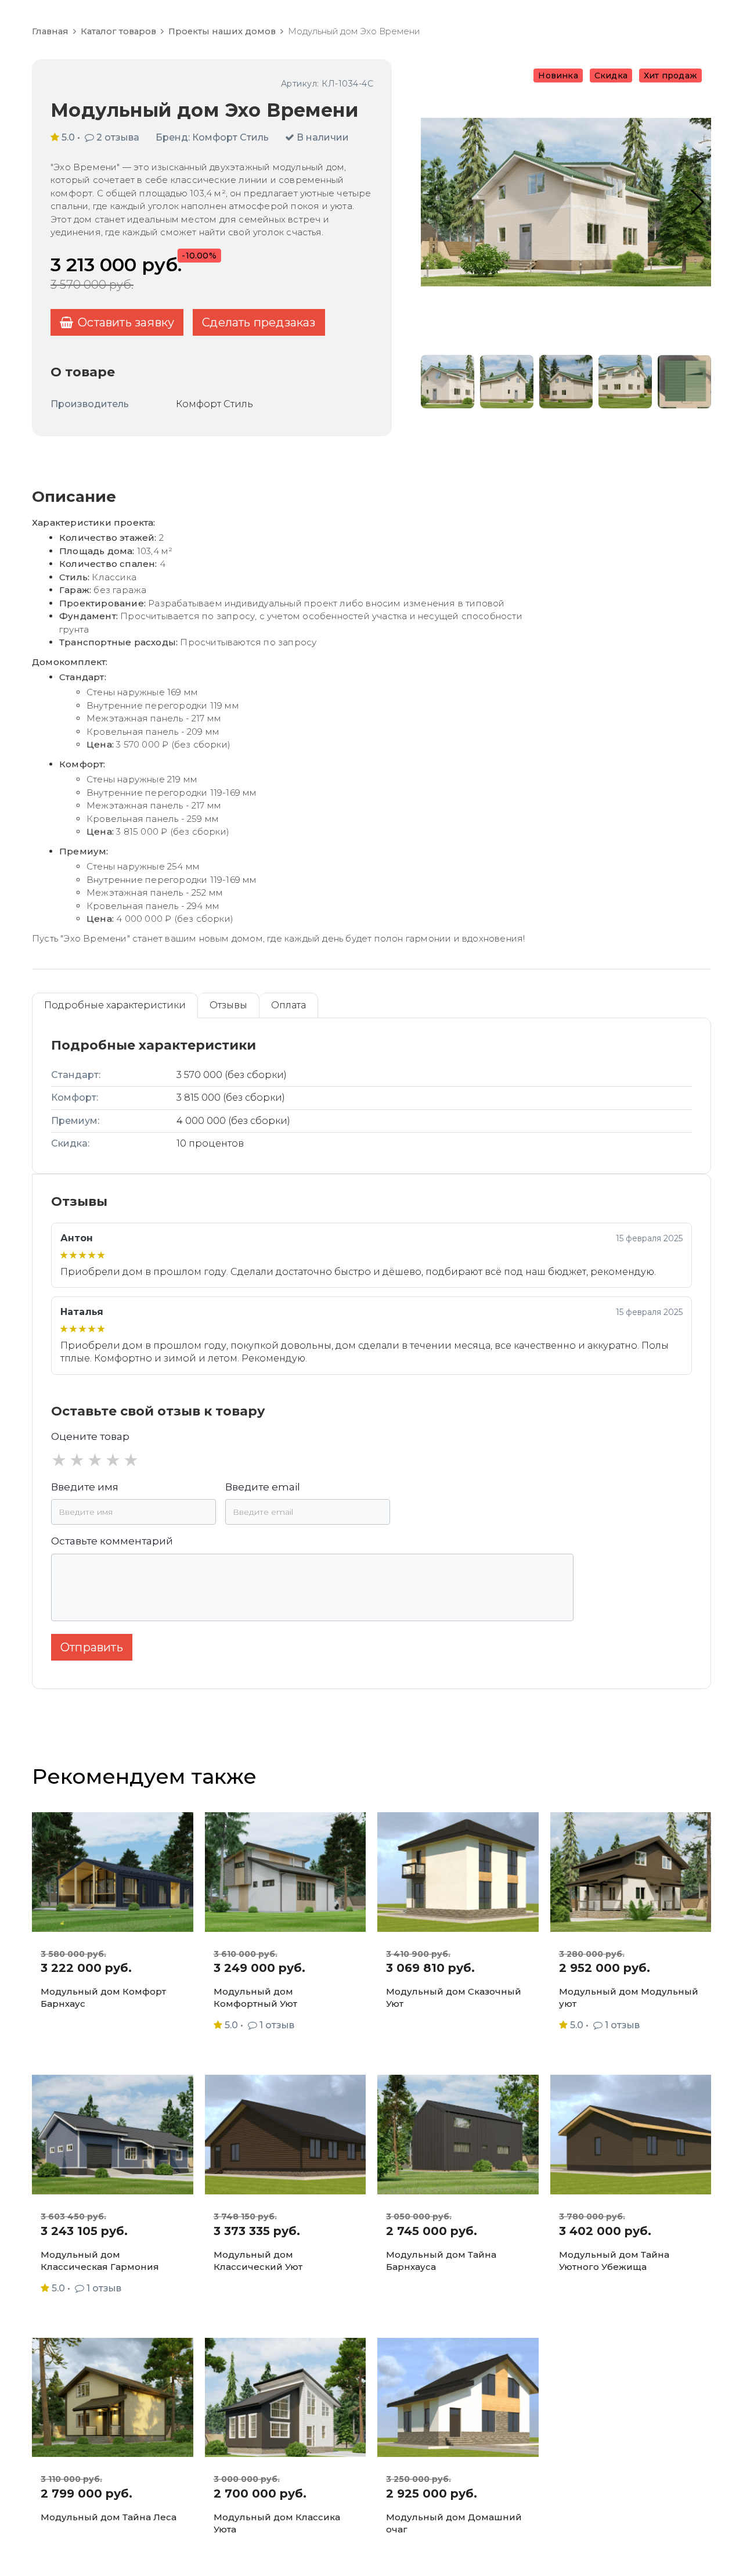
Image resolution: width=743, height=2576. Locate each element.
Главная (50, 31)
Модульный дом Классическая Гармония (100, 2261)
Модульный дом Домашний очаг (454, 2523)
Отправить (92, 1647)
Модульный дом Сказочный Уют (454, 1997)
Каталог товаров (118, 31)
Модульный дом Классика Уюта (277, 2523)
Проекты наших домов (222, 31)
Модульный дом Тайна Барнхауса (441, 2261)
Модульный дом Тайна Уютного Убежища (614, 2261)
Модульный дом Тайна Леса (109, 2517)
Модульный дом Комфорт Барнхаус (103, 1997)
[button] (697, 202)
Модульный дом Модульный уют (629, 1997)
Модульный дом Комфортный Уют (255, 1997)
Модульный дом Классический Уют (258, 2261)
